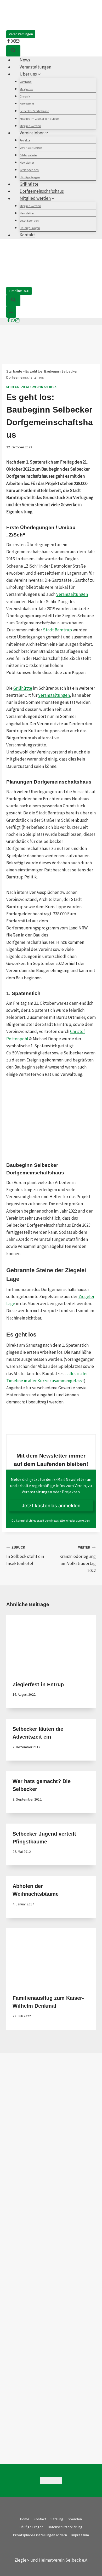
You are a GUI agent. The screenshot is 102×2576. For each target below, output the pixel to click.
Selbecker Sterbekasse (34, 111)
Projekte (25, 140)
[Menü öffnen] (11, 312)
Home (25, 2519)
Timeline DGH (19, 291)
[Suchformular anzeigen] (13, 51)
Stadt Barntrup (57, 630)
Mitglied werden (30, 126)
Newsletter (27, 104)
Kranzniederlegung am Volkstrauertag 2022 (78, 1559)
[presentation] (51, 1644)
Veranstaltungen (21, 34)
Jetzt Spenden (29, 170)
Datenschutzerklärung (65, 2527)
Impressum (80, 2535)
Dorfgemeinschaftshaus (42, 191)
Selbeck (13, 387)
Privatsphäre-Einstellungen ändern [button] (40, 2535)
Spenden (75, 2519)
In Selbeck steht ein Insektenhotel (25, 1556)
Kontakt (27, 235)
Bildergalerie (28, 155)
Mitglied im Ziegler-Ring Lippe (39, 119)
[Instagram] (17, 321)
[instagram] (13, 42)
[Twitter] (13, 321)
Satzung (57, 2519)
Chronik (25, 96)
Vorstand (26, 82)
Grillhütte (29, 184)
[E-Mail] (17, 42)
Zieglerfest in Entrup (38, 1684)
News (25, 60)
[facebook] (8, 42)
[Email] (59, 2480)
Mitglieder (26, 89)
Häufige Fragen (30, 177)
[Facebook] (8, 321)
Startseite (14, 371)
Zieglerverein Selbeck (39, 387)
